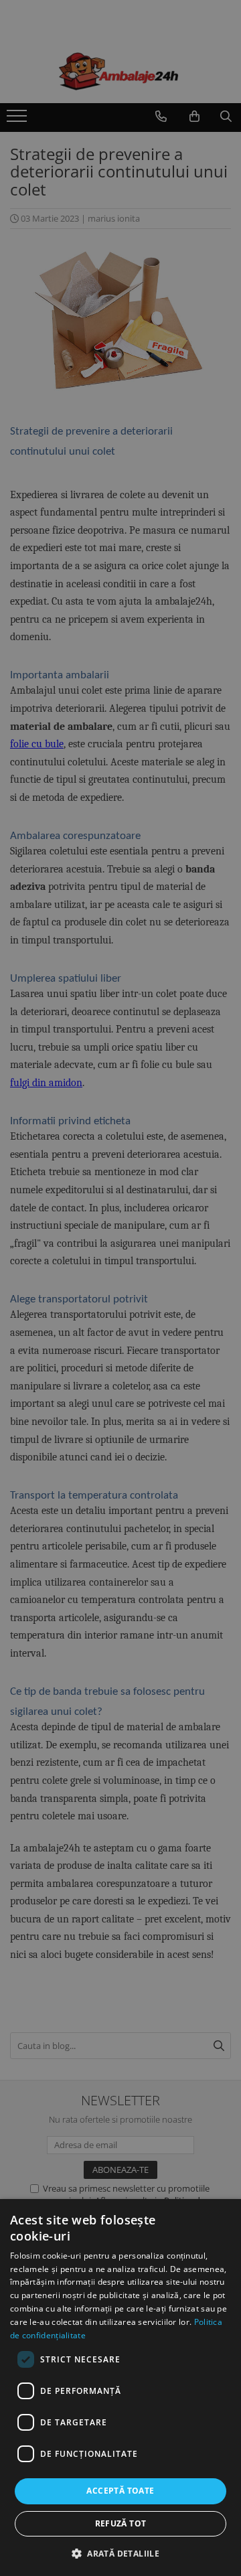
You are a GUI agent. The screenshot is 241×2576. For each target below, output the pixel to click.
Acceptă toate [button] (120, 2491)
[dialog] (120, 2388)
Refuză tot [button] (121, 2523)
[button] (120, 2553)
